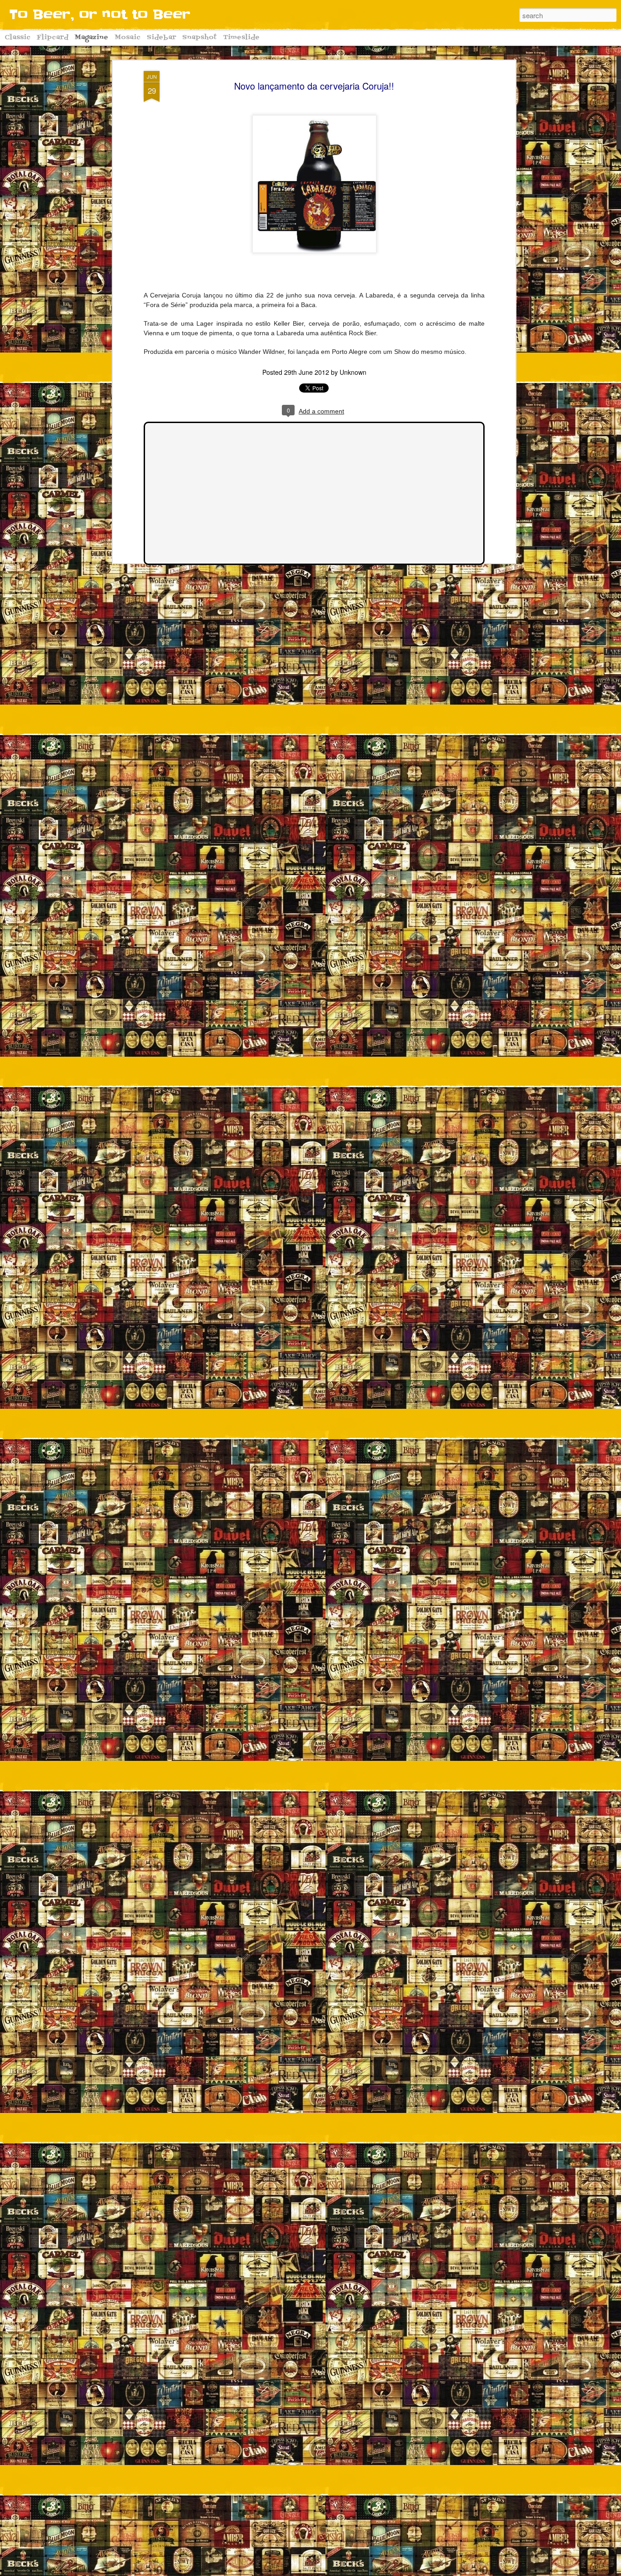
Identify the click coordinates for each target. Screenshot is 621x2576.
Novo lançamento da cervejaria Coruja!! (314, 86)
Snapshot (200, 38)
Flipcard (53, 38)
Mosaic (128, 38)
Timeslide (241, 38)
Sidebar (161, 38)
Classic (18, 38)
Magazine (91, 38)
